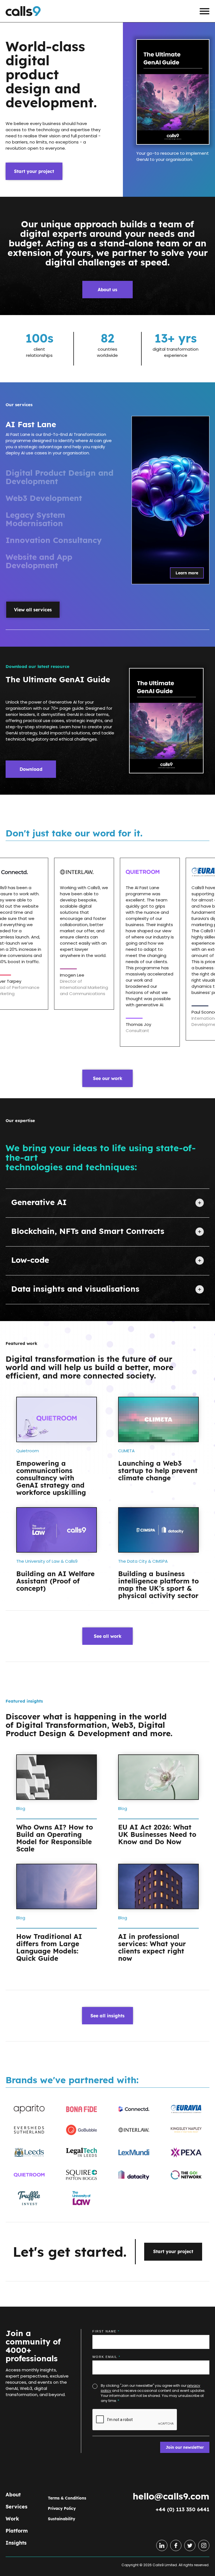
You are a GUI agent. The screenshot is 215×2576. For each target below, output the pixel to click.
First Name (106, 2331)
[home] (23, 11)
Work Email (106, 2357)
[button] (205, 11)
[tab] (62, 440)
